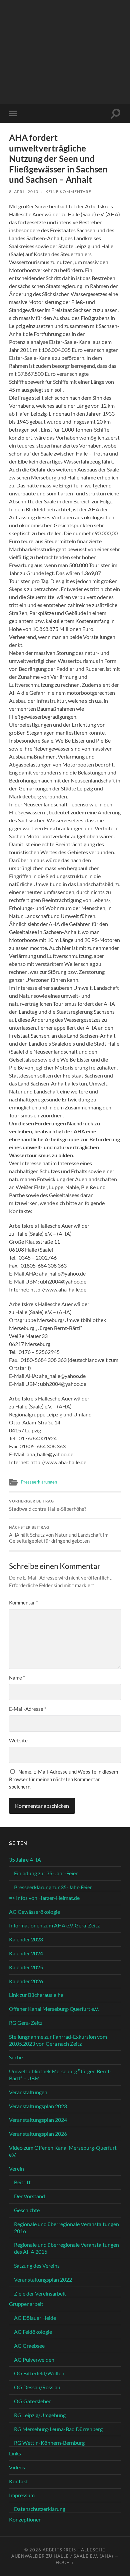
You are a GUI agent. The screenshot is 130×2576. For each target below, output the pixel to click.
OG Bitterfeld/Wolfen (39, 2373)
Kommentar (23, 1602)
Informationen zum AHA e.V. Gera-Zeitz (54, 1925)
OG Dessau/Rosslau (37, 2387)
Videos (17, 2467)
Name (17, 1678)
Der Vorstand (29, 2196)
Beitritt (22, 2182)
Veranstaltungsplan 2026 (38, 2134)
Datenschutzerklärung (40, 2509)
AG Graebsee (29, 2346)
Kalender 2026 (26, 1981)
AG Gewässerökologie (34, 1912)
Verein (16, 2168)
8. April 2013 (24, 192)
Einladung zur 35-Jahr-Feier (46, 1873)
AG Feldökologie (33, 2332)
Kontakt (18, 2481)
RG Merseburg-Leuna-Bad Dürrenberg (58, 2429)
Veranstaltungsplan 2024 (38, 2120)
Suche (16, 2057)
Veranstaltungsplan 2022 (43, 2279)
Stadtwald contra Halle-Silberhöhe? (48, 1505)
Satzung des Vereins (37, 2266)
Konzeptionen (25, 2519)
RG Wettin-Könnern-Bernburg (49, 2443)
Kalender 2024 (26, 1953)
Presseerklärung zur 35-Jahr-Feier (53, 1887)
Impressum (22, 2495)
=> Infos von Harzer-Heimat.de (44, 1898)
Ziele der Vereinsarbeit (40, 2293)
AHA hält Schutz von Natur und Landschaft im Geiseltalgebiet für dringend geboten (59, 1535)
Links (15, 2453)
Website (18, 1740)
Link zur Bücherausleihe (36, 1995)
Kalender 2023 (26, 1939)
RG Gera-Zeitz (26, 2023)
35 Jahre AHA (25, 1859)
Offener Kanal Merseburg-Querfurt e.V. (54, 2009)
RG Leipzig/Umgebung (40, 2415)
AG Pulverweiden (34, 2360)
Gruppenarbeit (26, 2304)
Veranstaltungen (28, 2092)
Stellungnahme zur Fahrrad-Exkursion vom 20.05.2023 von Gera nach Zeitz (58, 2040)
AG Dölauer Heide (35, 2318)
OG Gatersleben (33, 2401)
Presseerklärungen (39, 1482)
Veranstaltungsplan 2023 (38, 2106)
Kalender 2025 (26, 1967)
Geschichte (27, 2210)
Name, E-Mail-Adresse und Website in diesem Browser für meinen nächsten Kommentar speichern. (63, 1779)
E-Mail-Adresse (28, 1709)
